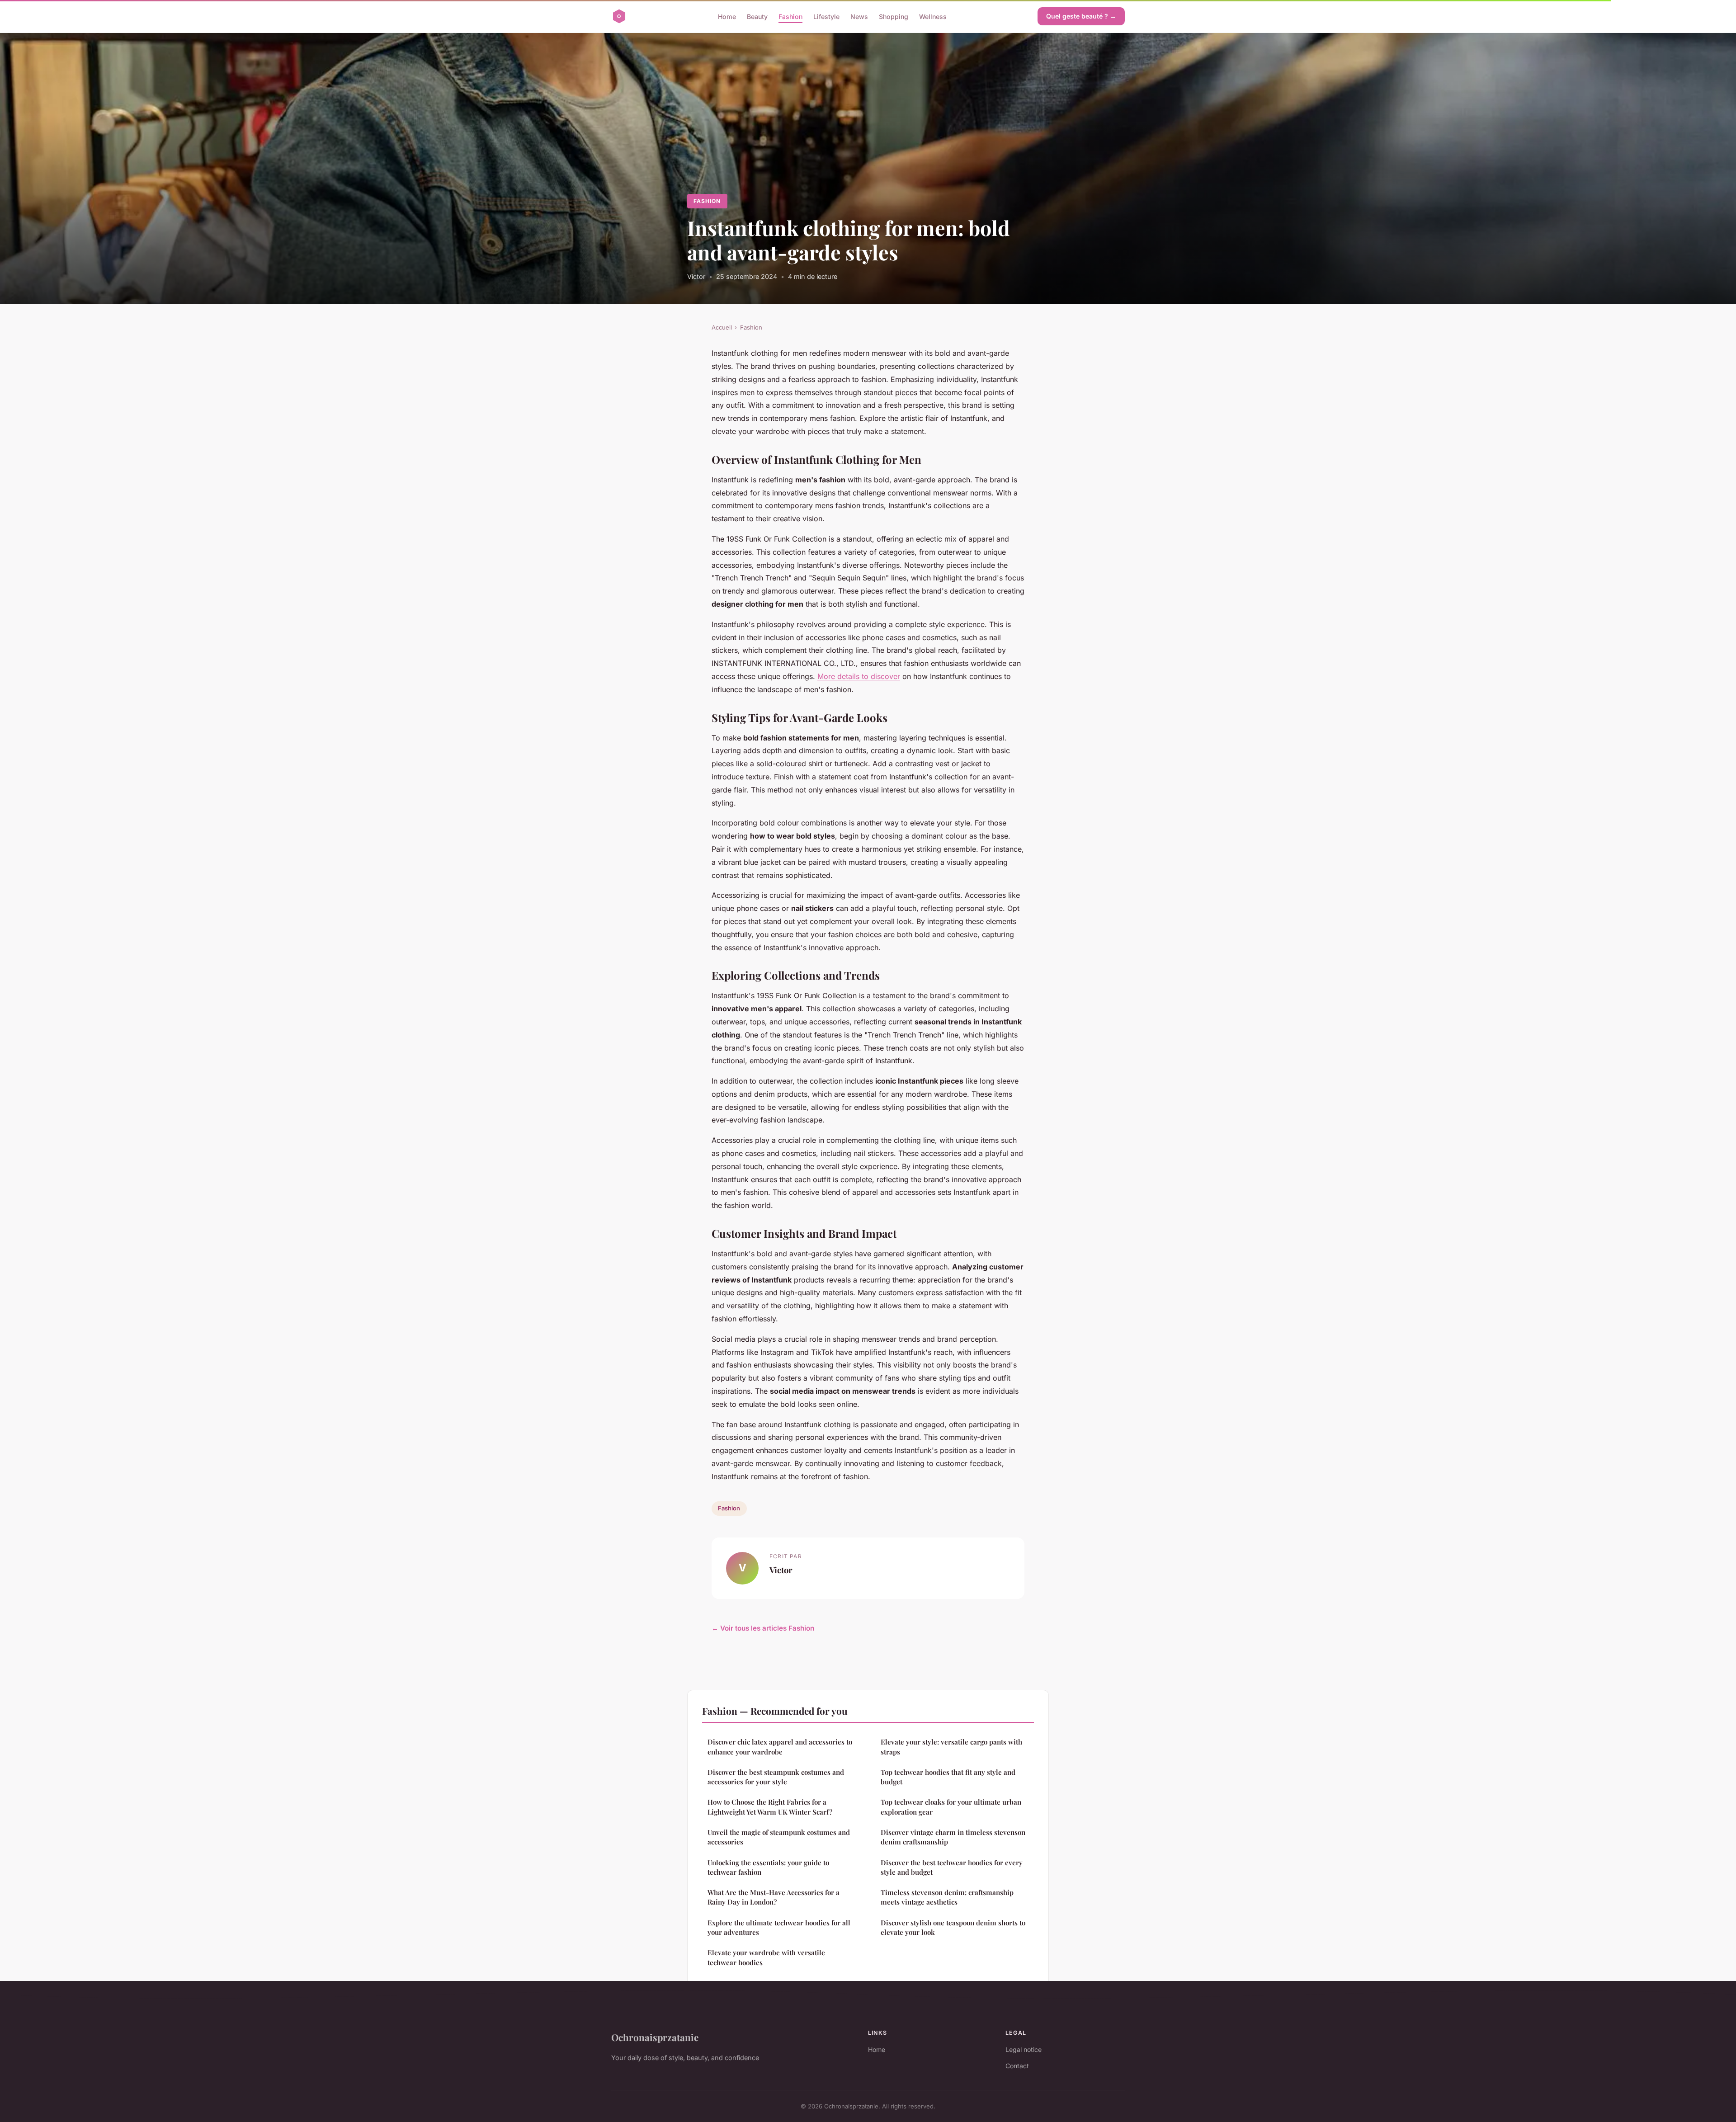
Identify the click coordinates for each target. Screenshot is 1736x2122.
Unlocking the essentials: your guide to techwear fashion (768, 1867)
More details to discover (859, 676)
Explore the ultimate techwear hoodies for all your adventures (779, 1927)
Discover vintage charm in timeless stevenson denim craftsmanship (953, 1837)
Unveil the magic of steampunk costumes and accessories (779, 1837)
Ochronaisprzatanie (655, 2037)
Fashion (790, 16)
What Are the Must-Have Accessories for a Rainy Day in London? (774, 1897)
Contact (1017, 2066)
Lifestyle (826, 16)
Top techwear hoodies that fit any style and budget (948, 1777)
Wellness (933, 16)
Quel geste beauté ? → (1081, 16)
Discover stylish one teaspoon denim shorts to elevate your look (953, 1927)
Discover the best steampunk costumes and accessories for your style (776, 1777)
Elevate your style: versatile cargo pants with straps (951, 1747)
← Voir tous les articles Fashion (763, 1628)
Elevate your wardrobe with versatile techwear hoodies (766, 1957)
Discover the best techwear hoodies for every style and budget (952, 1867)
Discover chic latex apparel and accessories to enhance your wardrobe (780, 1747)
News (859, 16)
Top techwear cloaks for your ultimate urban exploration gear (951, 1807)
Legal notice (1024, 2049)
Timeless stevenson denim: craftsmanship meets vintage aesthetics (947, 1897)
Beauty (757, 16)
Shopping (894, 16)
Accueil (722, 327)
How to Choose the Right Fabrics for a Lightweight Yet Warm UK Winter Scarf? (770, 1807)
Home (727, 16)
